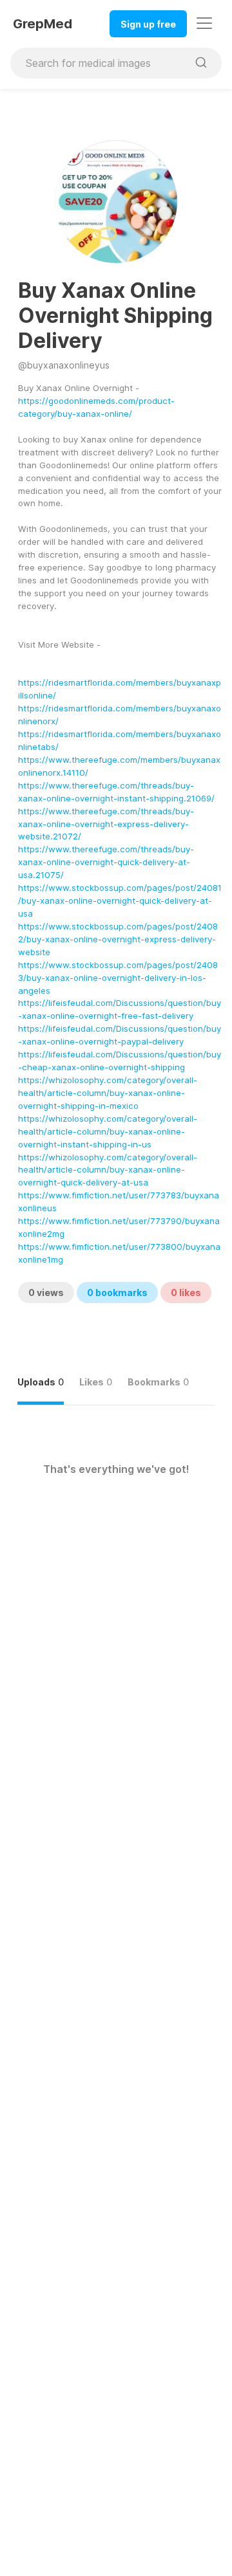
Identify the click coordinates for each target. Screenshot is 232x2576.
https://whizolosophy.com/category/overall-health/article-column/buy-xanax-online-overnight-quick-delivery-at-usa (108, 1170)
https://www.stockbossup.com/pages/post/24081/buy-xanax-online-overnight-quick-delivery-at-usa (120, 900)
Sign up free (148, 24)
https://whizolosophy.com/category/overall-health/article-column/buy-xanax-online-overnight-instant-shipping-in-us (108, 1131)
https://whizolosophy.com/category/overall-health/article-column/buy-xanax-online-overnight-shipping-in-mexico (108, 1093)
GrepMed (43, 24)
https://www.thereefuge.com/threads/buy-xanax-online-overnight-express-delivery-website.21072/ (106, 824)
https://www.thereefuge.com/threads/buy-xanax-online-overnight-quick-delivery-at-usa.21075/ (106, 862)
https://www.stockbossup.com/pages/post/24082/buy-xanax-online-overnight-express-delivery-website (118, 939)
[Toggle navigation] (204, 23)
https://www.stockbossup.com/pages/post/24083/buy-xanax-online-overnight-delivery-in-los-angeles (118, 978)
